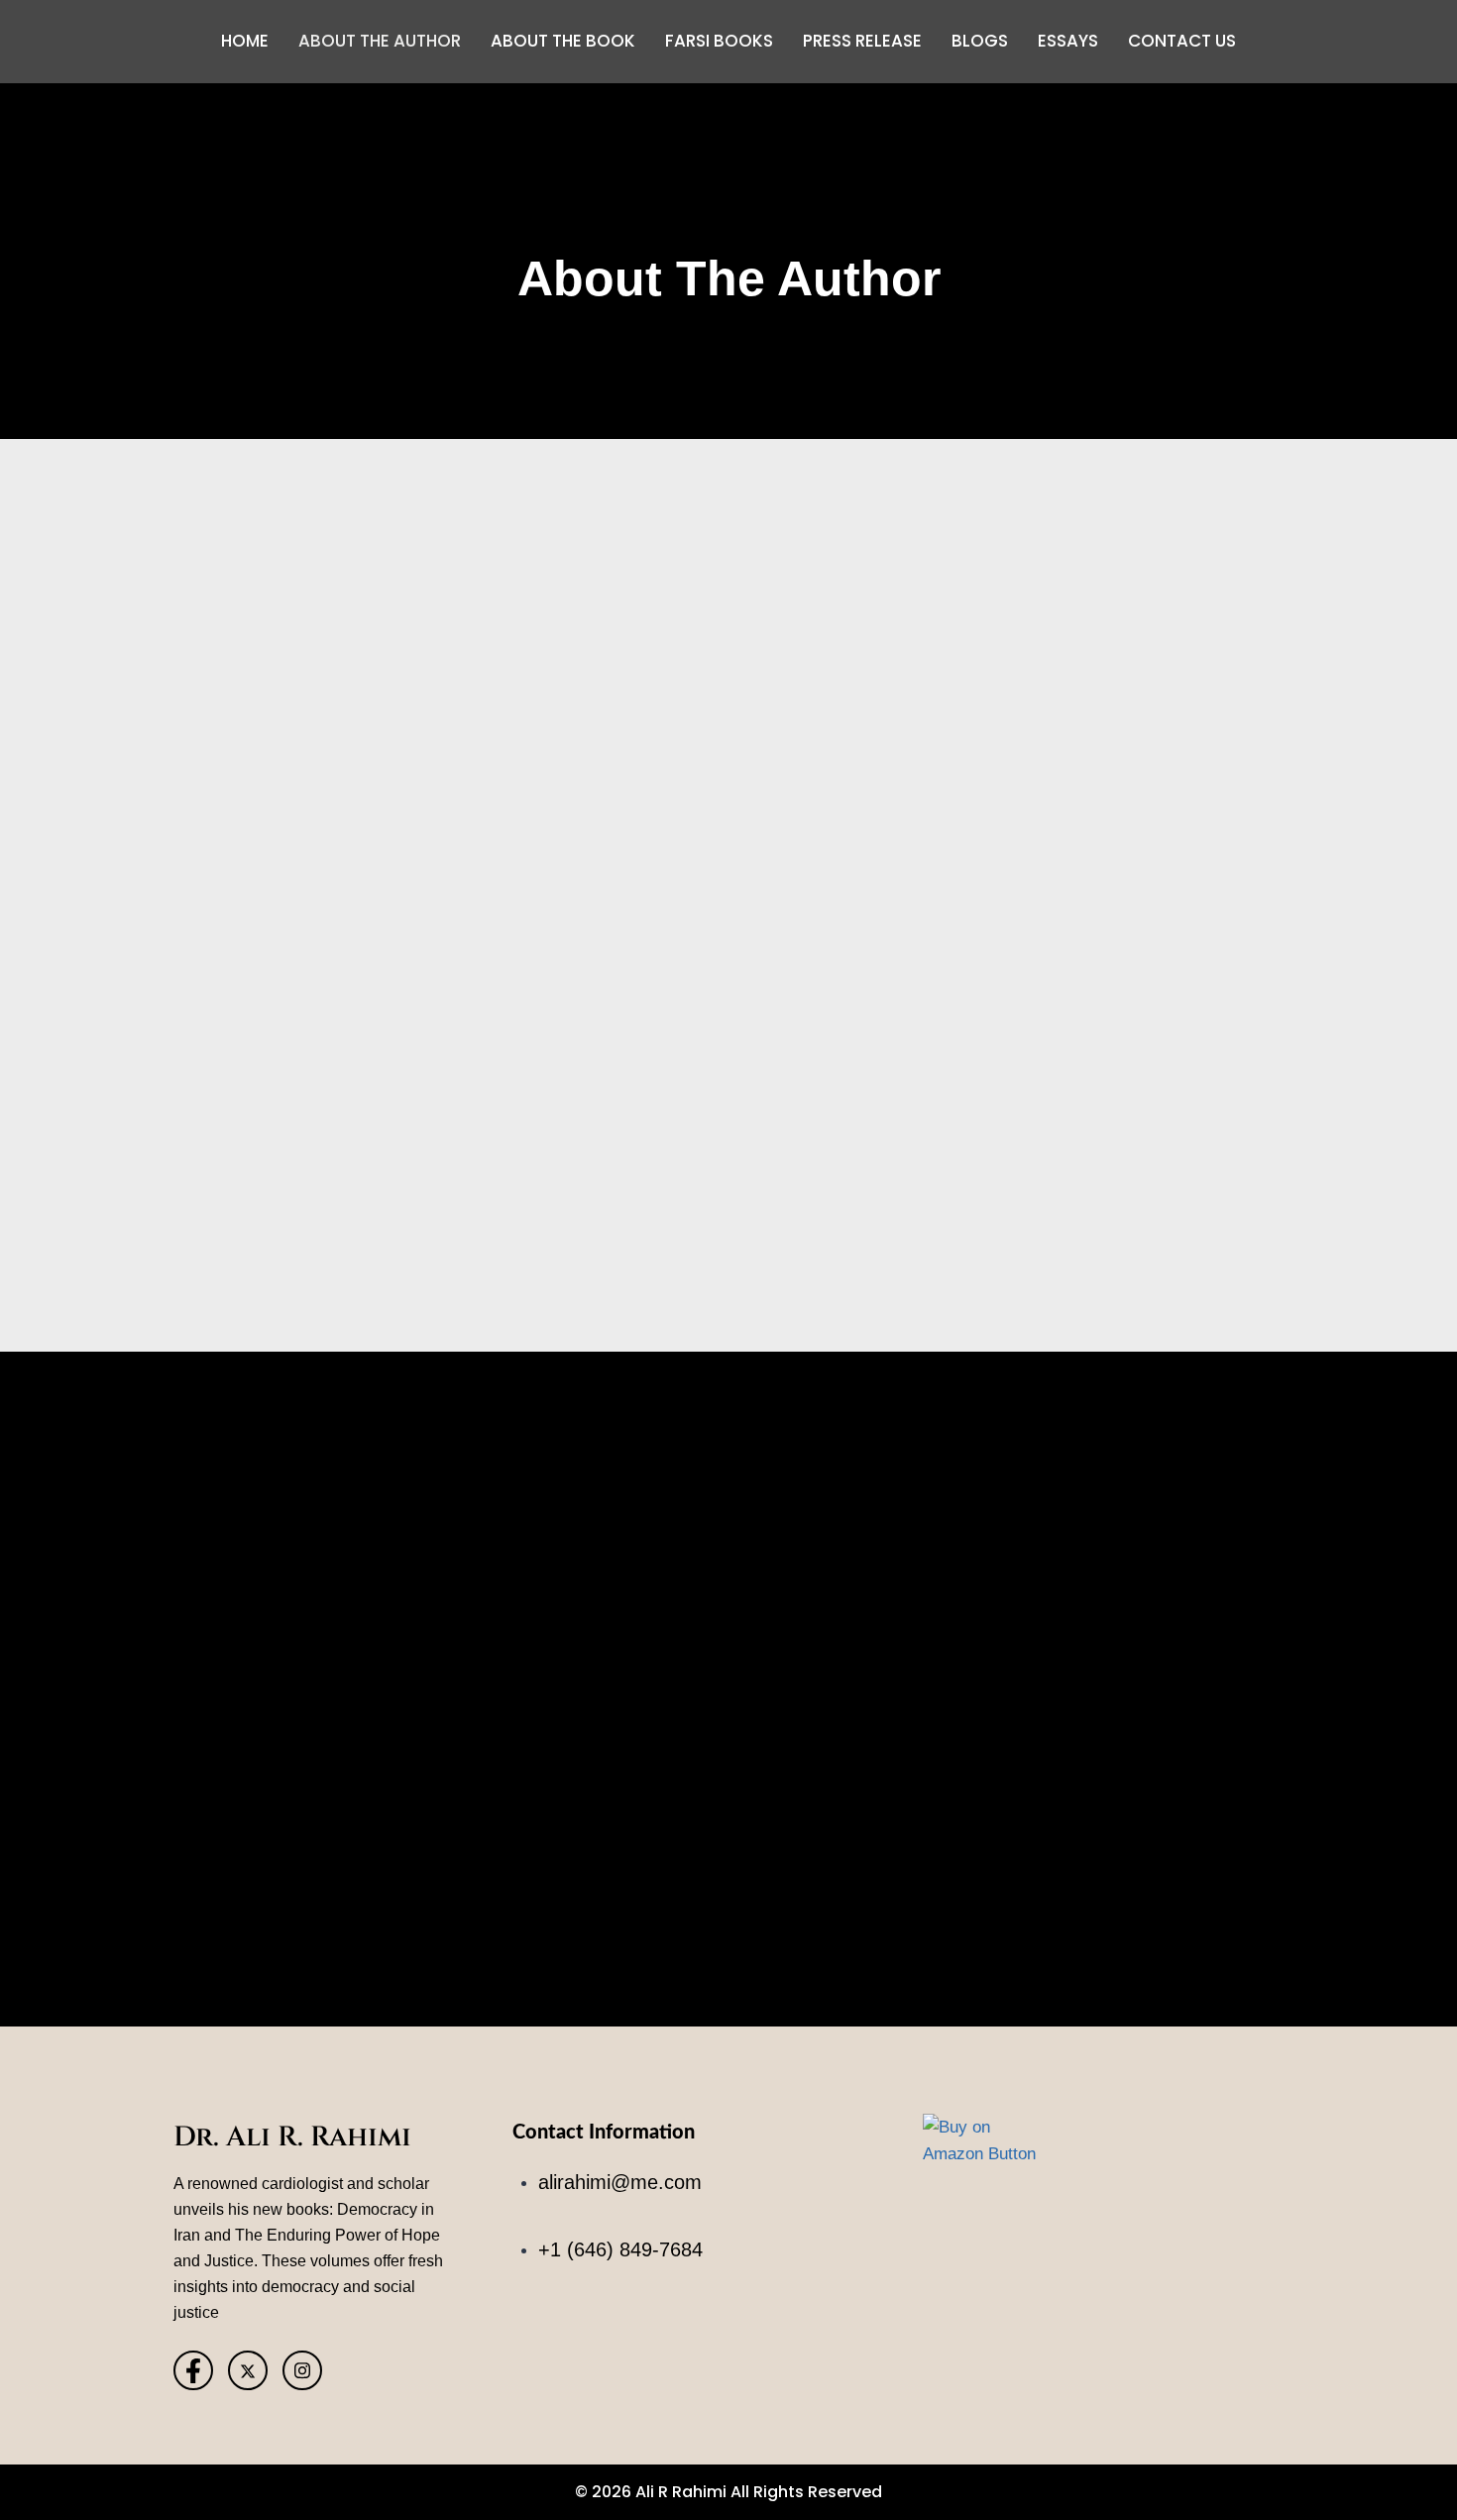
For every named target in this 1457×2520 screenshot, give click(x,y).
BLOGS (980, 41)
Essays (1068, 41)
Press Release (862, 41)
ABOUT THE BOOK (563, 41)
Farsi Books (719, 41)
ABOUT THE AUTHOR (380, 41)
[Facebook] (193, 2370)
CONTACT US (1182, 41)
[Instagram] (302, 2370)
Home (245, 41)
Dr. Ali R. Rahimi (292, 2137)
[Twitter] (248, 2370)
